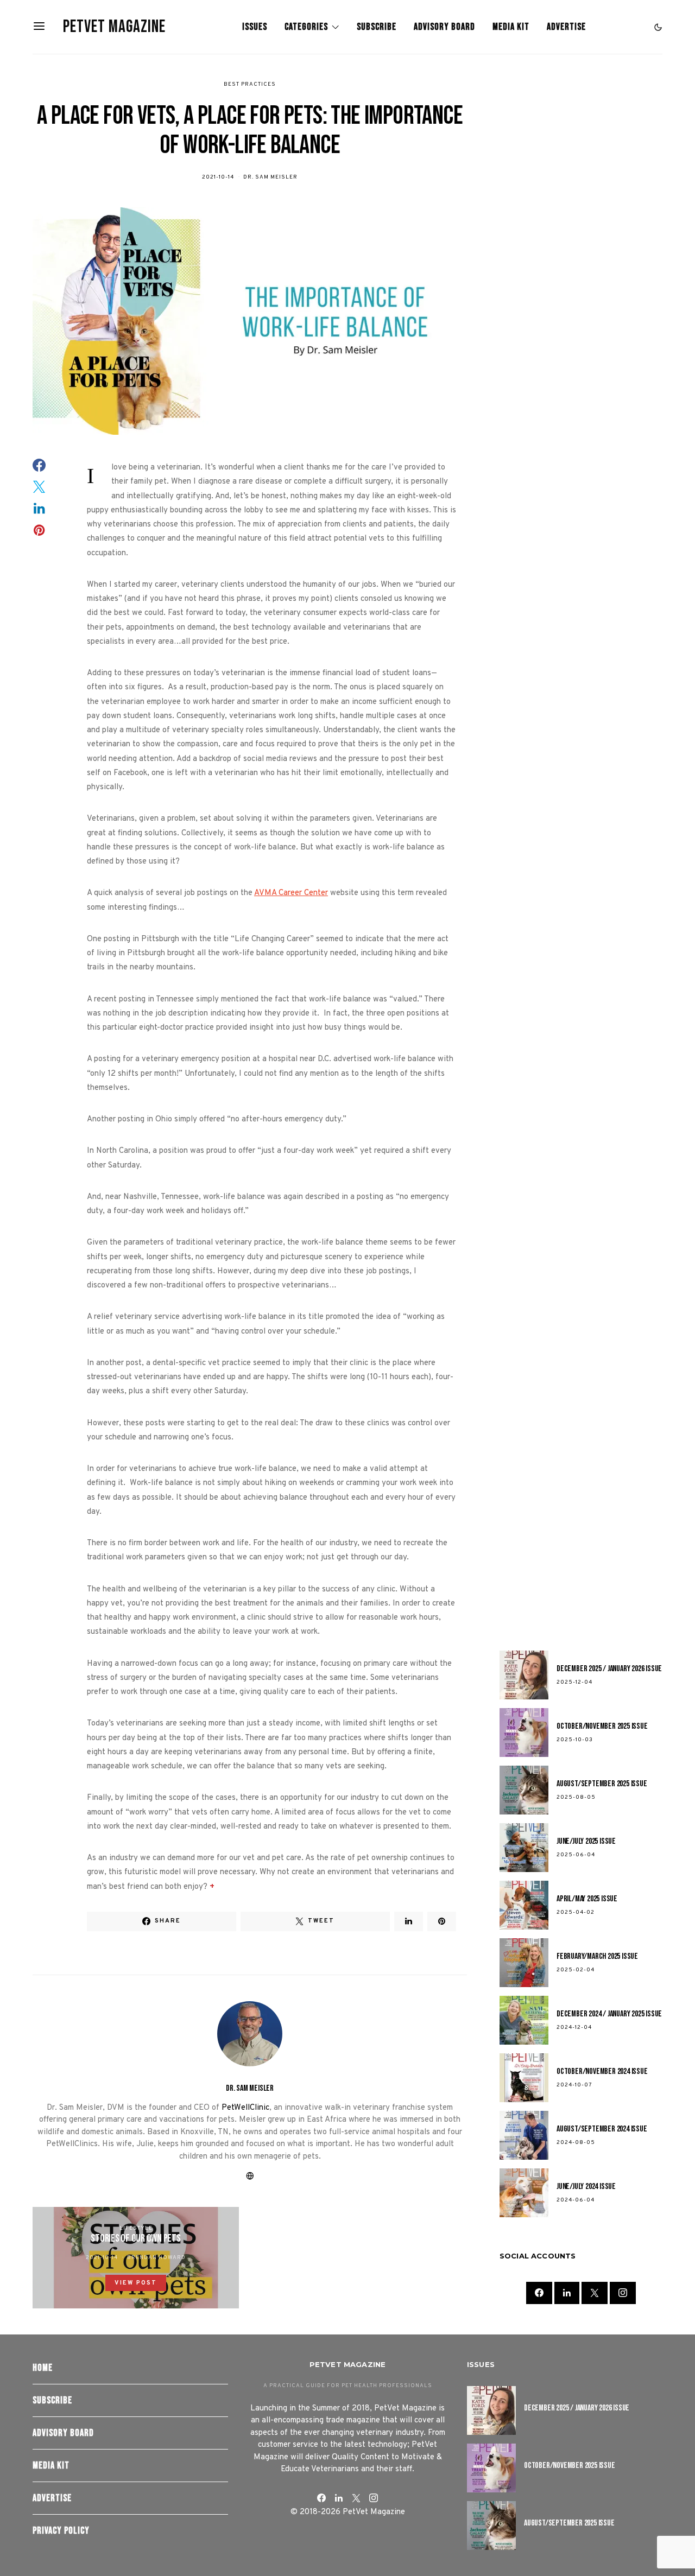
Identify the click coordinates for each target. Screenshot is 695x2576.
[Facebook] (539, 2293)
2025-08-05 (576, 1797)
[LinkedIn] (567, 2293)
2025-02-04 (576, 1970)
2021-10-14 (218, 177)
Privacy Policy (61, 2531)
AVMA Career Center (291, 893)
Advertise (566, 27)
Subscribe (377, 27)
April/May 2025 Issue (587, 1899)
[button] (658, 27)
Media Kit (511, 27)
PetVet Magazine (114, 27)
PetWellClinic (245, 2108)
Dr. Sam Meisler (270, 177)
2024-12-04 (574, 2028)
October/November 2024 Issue (602, 2071)
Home (43, 2368)
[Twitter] (595, 2293)
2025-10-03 (575, 1740)
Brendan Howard (156, 2258)
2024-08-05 (576, 2143)
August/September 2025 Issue (602, 1784)
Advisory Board (444, 27)
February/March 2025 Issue (597, 1956)
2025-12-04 (574, 1682)
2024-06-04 (576, 2200)
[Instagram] (623, 2293)
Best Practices (250, 84)
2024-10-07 (574, 2085)
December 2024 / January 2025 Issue (609, 2014)
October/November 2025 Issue (602, 1726)
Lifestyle (136, 2228)
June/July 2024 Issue (586, 2187)
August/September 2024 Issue (602, 2129)
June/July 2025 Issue (586, 1841)
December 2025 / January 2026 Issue (609, 1669)
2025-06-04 (576, 1855)
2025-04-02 (576, 1912)
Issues (255, 27)
